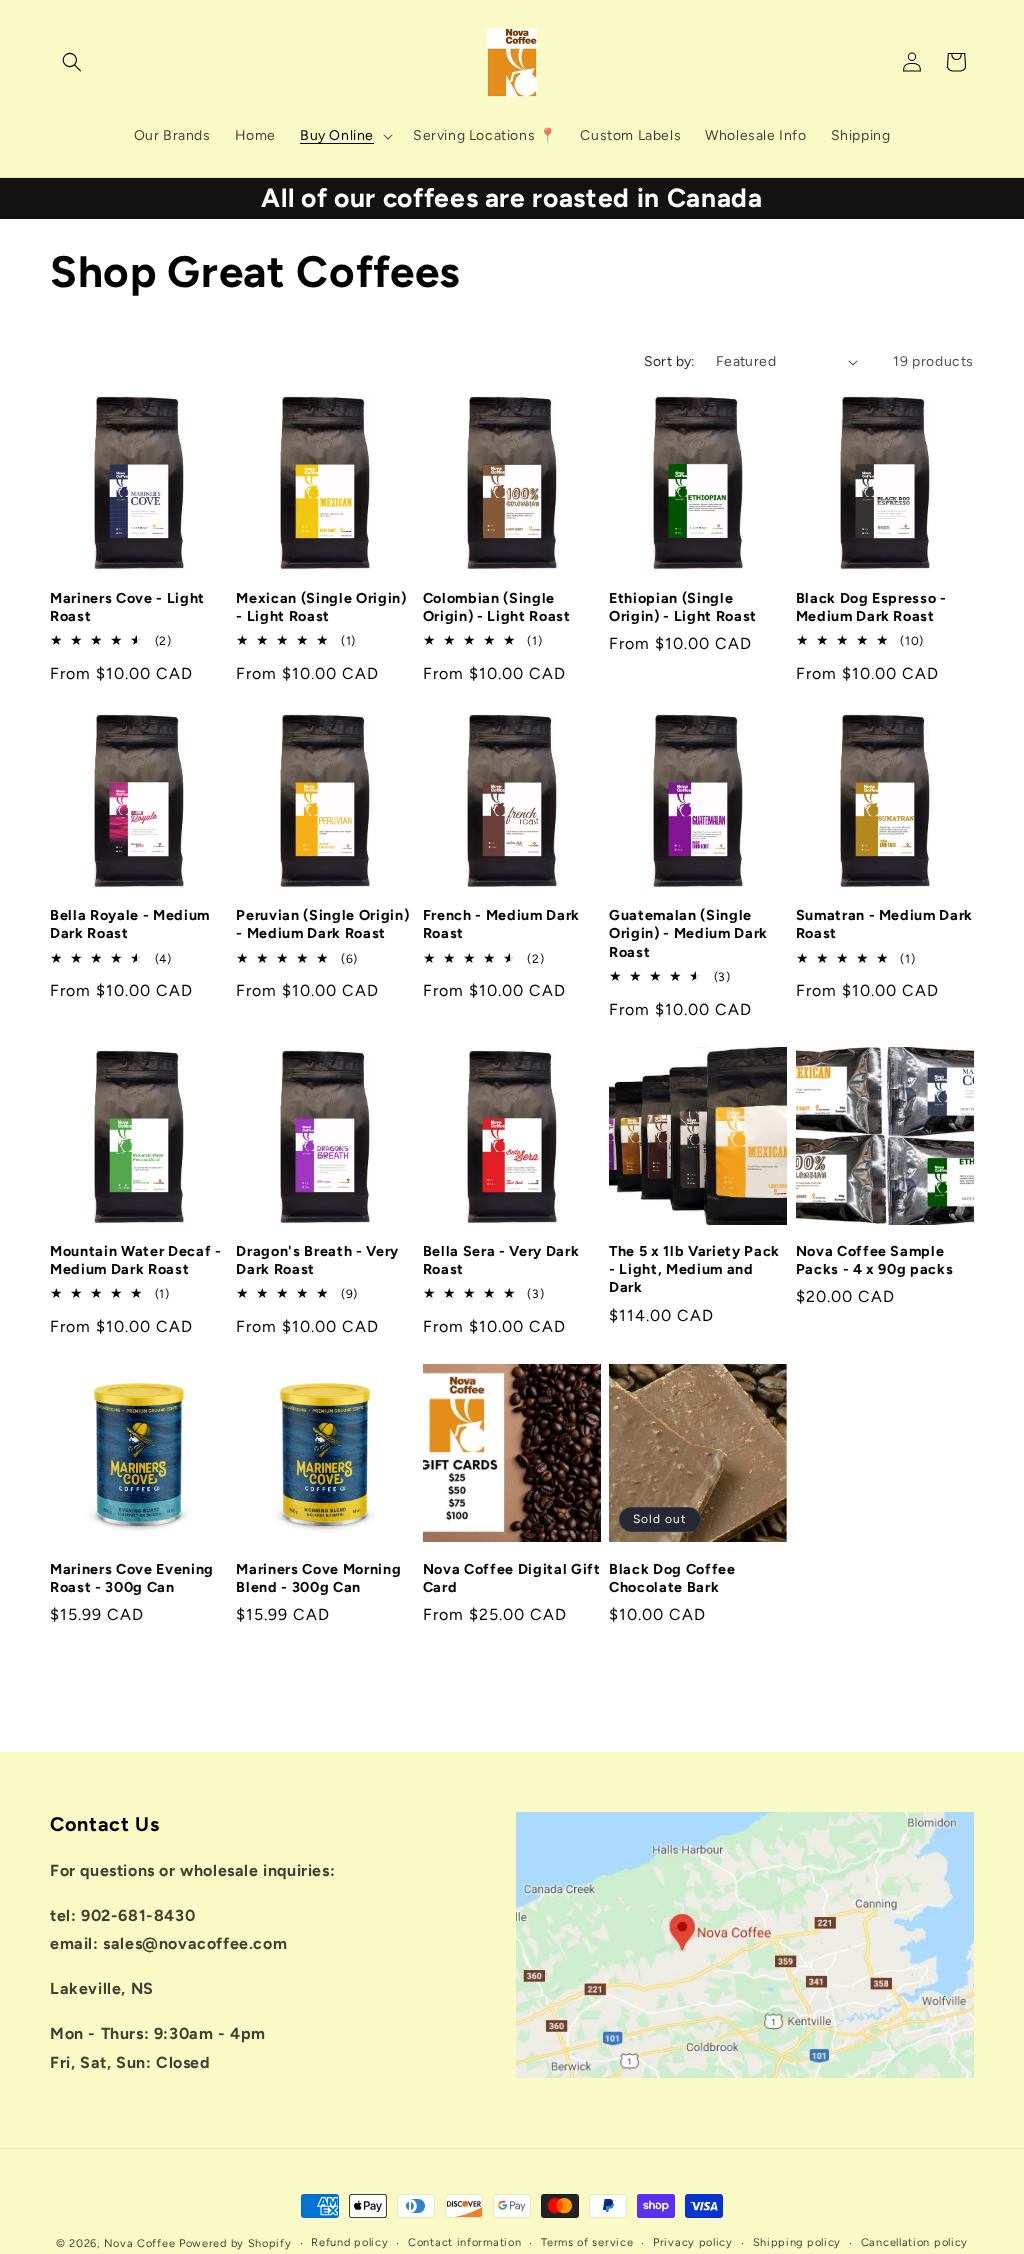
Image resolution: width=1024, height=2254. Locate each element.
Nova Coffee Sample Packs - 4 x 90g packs (875, 1260)
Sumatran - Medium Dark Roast (885, 924)
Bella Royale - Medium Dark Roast (130, 924)
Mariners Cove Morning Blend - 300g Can (318, 1578)
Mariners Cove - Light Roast (127, 607)
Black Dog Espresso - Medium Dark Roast (871, 607)
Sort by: (670, 361)
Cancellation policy (914, 2242)
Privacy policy (693, 2242)
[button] (72, 62)
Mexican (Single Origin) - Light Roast (321, 607)
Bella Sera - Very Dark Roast (501, 1260)
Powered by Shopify (235, 2243)
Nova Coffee (140, 2243)
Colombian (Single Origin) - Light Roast (497, 607)
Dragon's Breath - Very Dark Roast (317, 1260)
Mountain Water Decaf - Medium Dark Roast (136, 1260)
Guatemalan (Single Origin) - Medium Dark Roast (688, 933)
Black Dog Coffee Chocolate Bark (672, 1578)
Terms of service (587, 2242)
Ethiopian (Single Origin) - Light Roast (683, 607)
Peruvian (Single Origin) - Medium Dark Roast (322, 924)
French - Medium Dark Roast (501, 924)
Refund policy (349, 2242)
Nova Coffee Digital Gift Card (512, 1578)
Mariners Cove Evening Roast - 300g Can (132, 1578)
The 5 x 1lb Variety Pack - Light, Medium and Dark (694, 1269)
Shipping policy (797, 2242)
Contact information (464, 2242)
